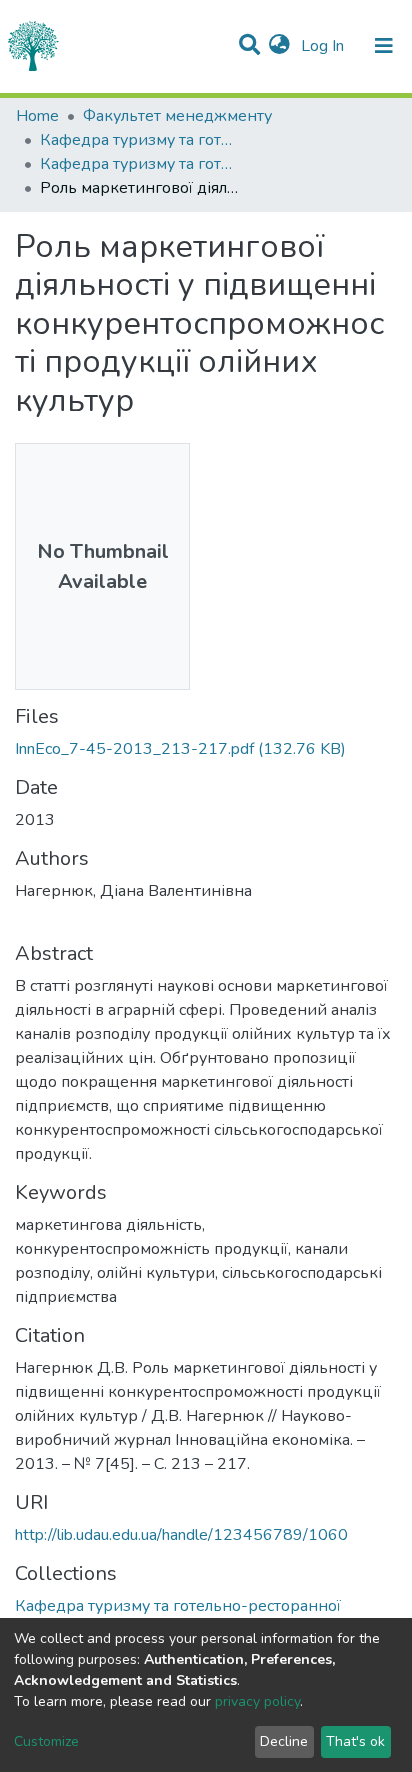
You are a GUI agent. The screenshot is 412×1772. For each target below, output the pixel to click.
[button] (279, 46)
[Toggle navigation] (384, 46)
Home (37, 116)
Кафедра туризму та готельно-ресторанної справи (140, 140)
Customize (46, 1741)
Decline (284, 1741)
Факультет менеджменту (177, 116)
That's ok (355, 1741)
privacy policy (257, 1701)
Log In (324, 46)
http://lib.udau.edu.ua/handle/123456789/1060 (181, 1535)
